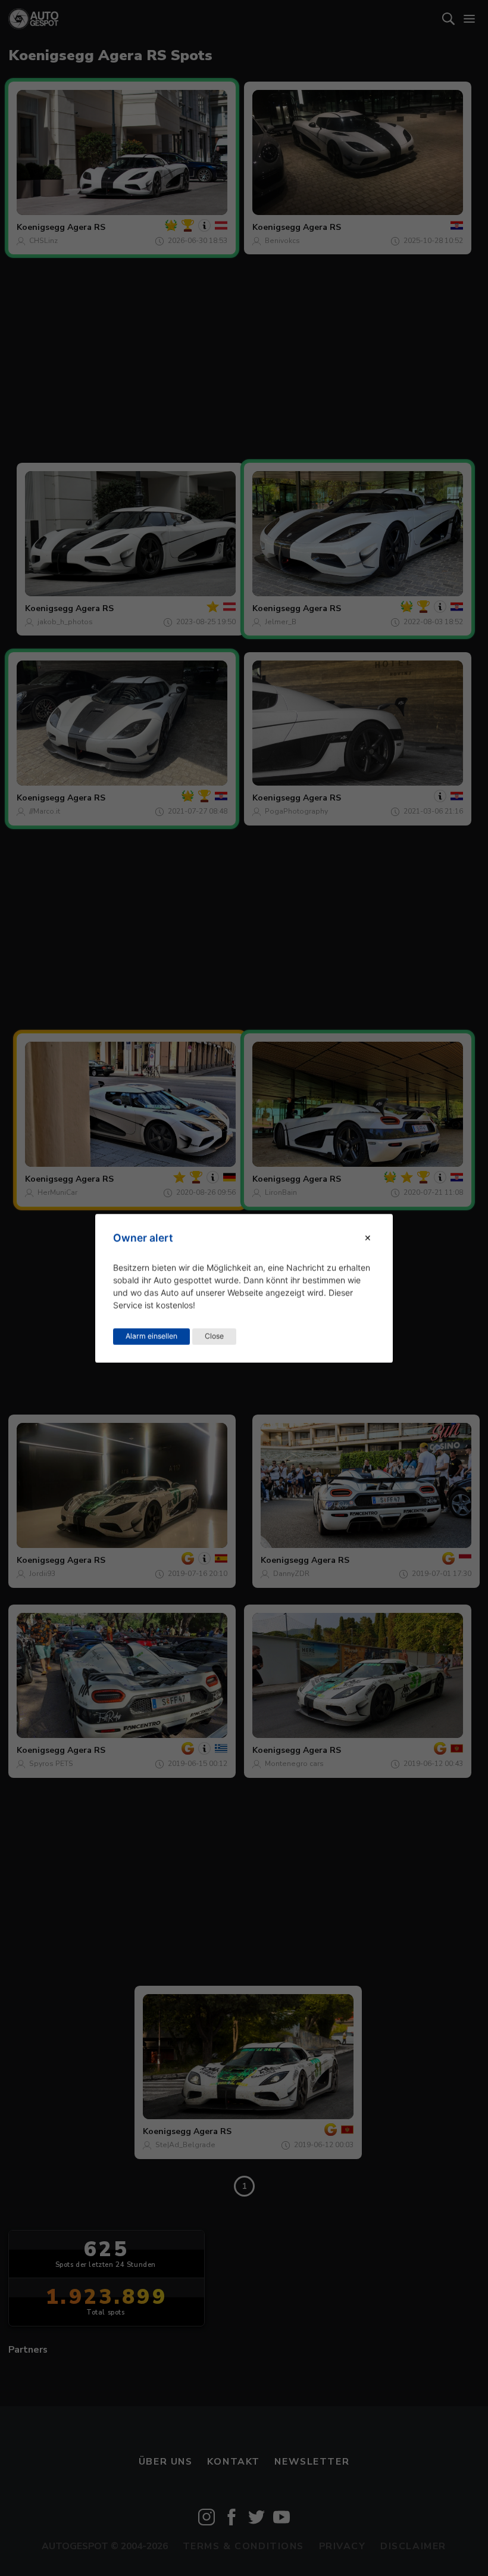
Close (214, 1336)
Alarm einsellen (151, 1336)
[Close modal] (368, 1238)
